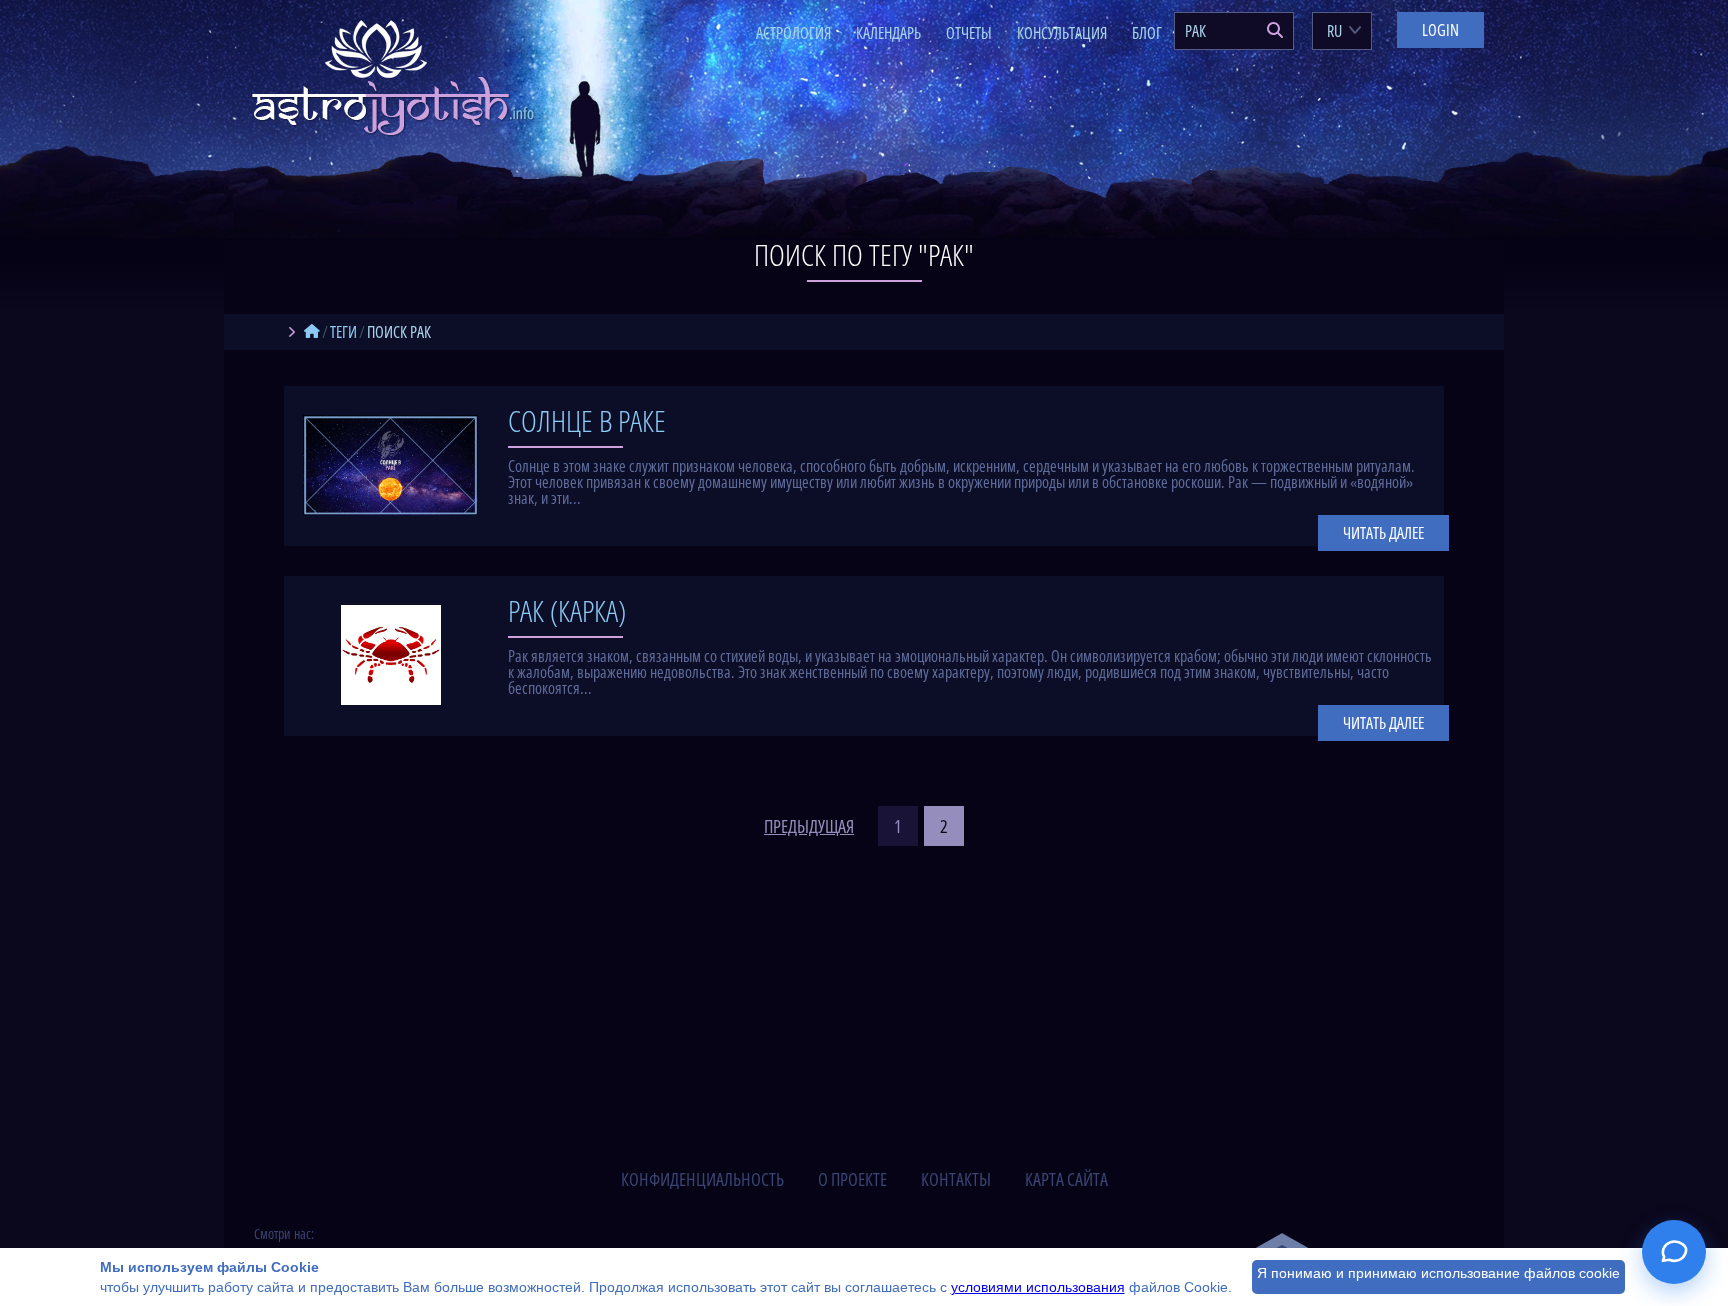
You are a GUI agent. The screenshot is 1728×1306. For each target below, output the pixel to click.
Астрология (793, 33)
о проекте (852, 1179)
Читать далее (1383, 533)
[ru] (312, 332)
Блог (1147, 33)
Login (1440, 30)
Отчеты (969, 33)
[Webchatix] (1674, 1252)
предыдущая (809, 826)
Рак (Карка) (567, 610)
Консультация (1062, 33)
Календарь (888, 33)
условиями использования (1038, 1287)
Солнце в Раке (587, 420)
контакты (956, 1179)
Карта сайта (1066, 1179)
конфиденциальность (702, 1179)
